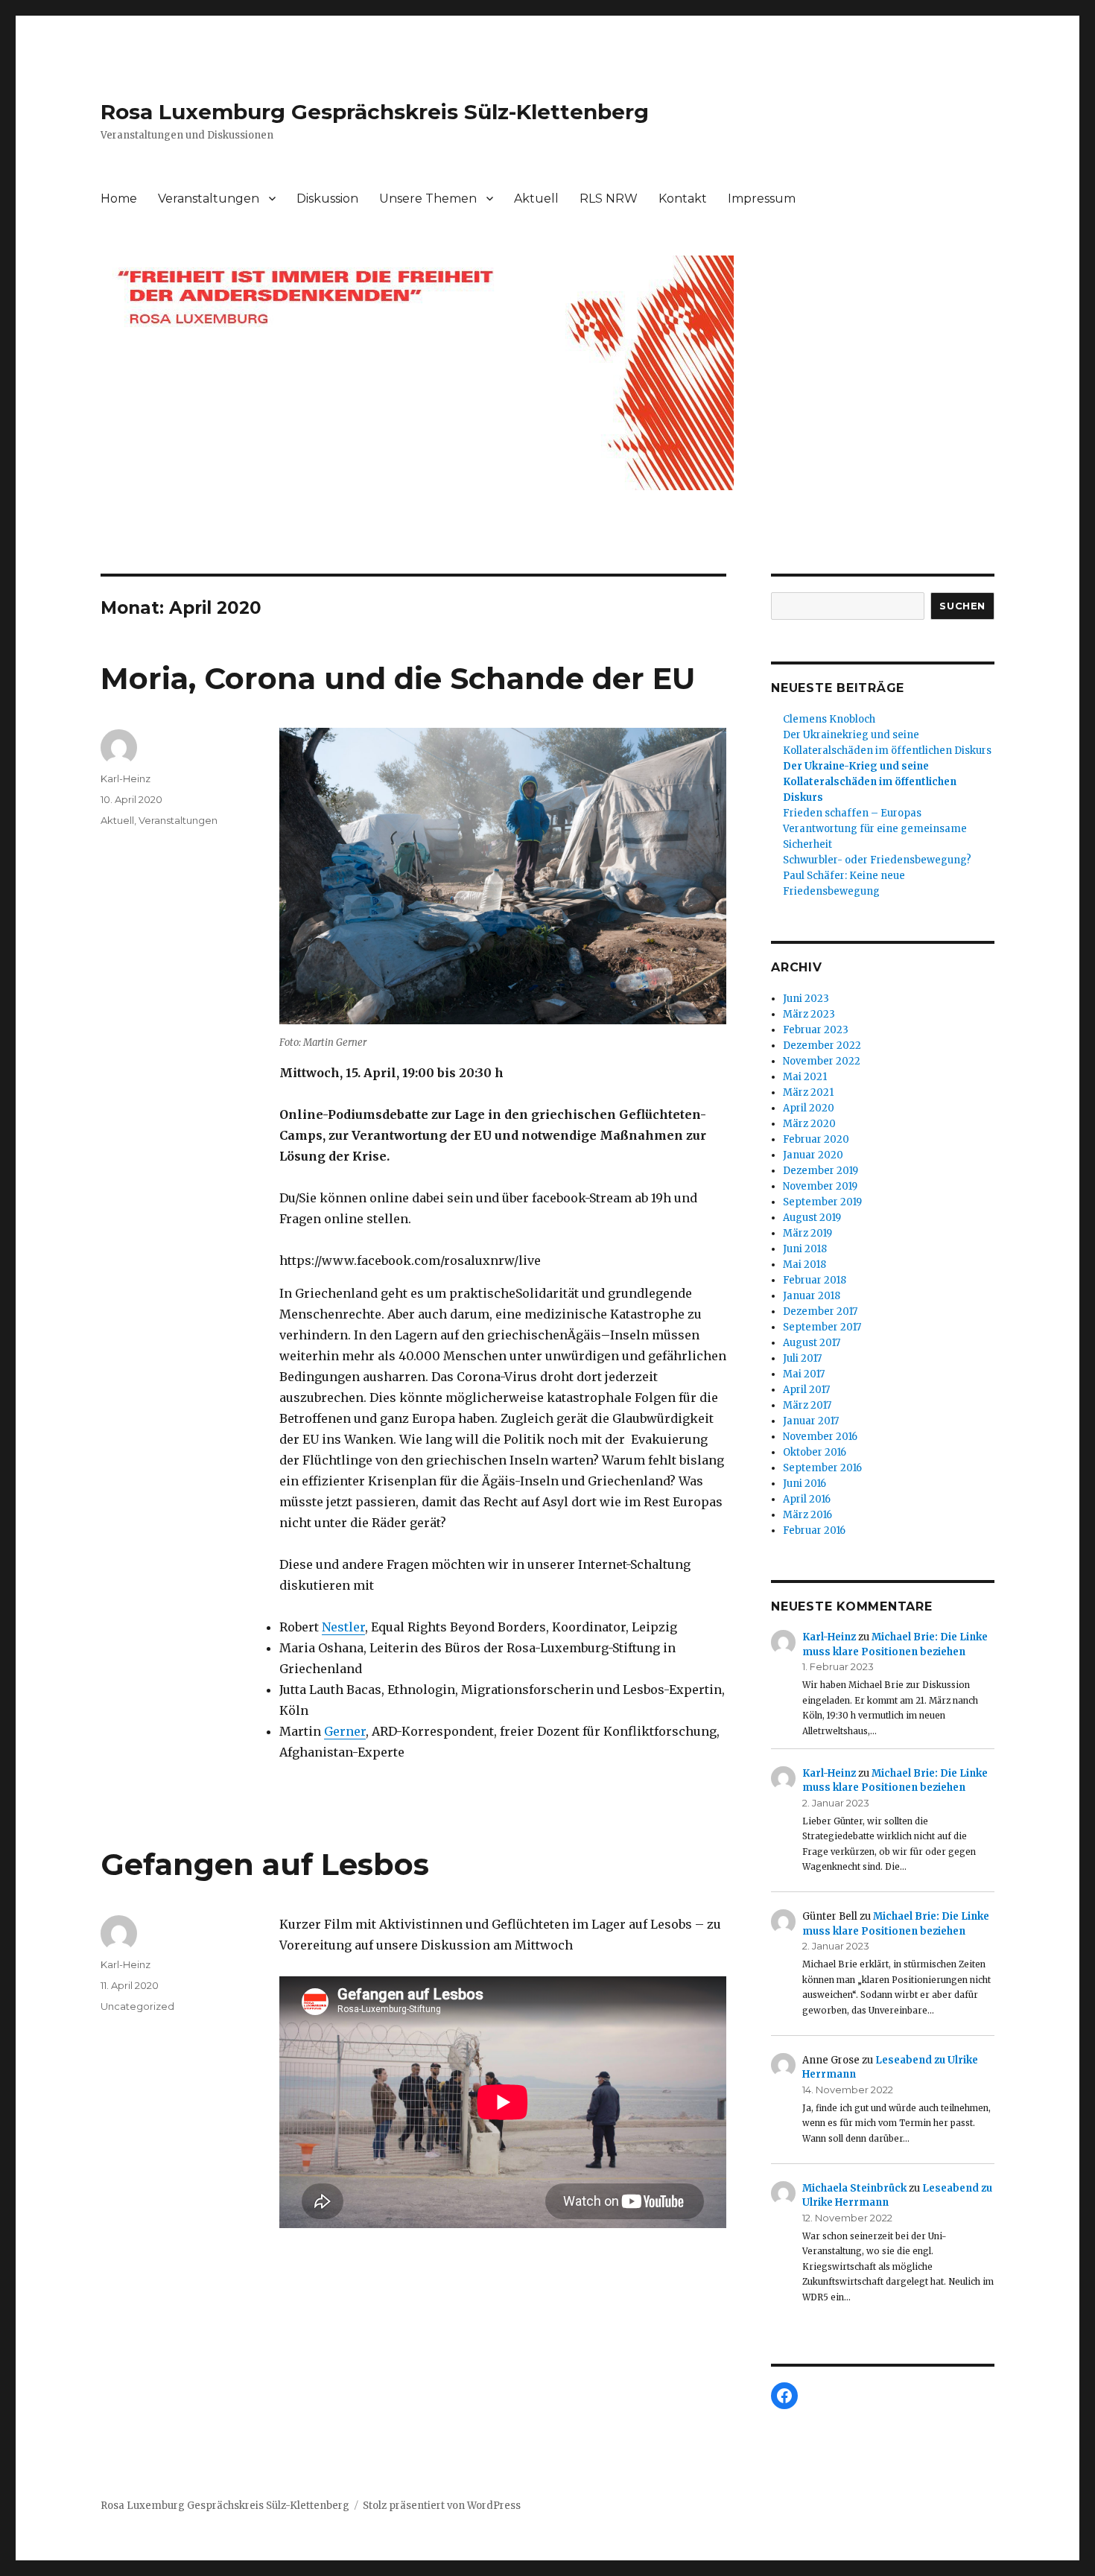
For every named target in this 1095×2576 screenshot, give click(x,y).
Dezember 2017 (820, 1311)
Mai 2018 (804, 1265)
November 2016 (820, 1437)
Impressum (762, 199)
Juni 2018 (805, 1249)
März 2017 (807, 1405)
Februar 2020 (816, 1139)
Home (119, 199)
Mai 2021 (805, 1077)
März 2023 (809, 1014)
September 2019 (822, 1202)
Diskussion (327, 199)
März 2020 (809, 1124)
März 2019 (807, 1233)
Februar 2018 (815, 1280)
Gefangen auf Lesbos (265, 1864)
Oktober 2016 (815, 1452)
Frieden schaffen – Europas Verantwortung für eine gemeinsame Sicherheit (875, 829)
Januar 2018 (812, 1296)
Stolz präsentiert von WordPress (442, 2506)
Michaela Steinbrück (854, 2188)
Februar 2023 (816, 1030)
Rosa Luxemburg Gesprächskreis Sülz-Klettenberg (375, 112)
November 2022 (822, 1061)
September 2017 (822, 1327)
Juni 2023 (806, 999)
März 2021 (808, 1092)
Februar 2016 (814, 1530)
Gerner (345, 1731)
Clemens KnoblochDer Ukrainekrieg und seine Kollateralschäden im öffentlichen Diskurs (887, 735)
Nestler (343, 1627)
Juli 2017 (802, 1358)
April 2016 (807, 1499)
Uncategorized (137, 2006)
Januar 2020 (813, 1155)
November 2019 (820, 1186)
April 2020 (809, 1108)
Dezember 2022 (822, 1046)
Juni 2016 (804, 1484)
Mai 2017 (804, 1374)
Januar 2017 (811, 1421)
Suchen (962, 606)
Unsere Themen (428, 199)
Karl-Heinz (126, 778)
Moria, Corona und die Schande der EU (398, 678)
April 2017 (806, 1390)
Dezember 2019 (821, 1171)
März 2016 (807, 1515)
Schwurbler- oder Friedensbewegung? (877, 860)
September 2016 (822, 1468)
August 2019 (812, 1218)
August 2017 (812, 1343)
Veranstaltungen (209, 199)
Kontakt (683, 199)
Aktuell (536, 199)
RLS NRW (609, 199)
